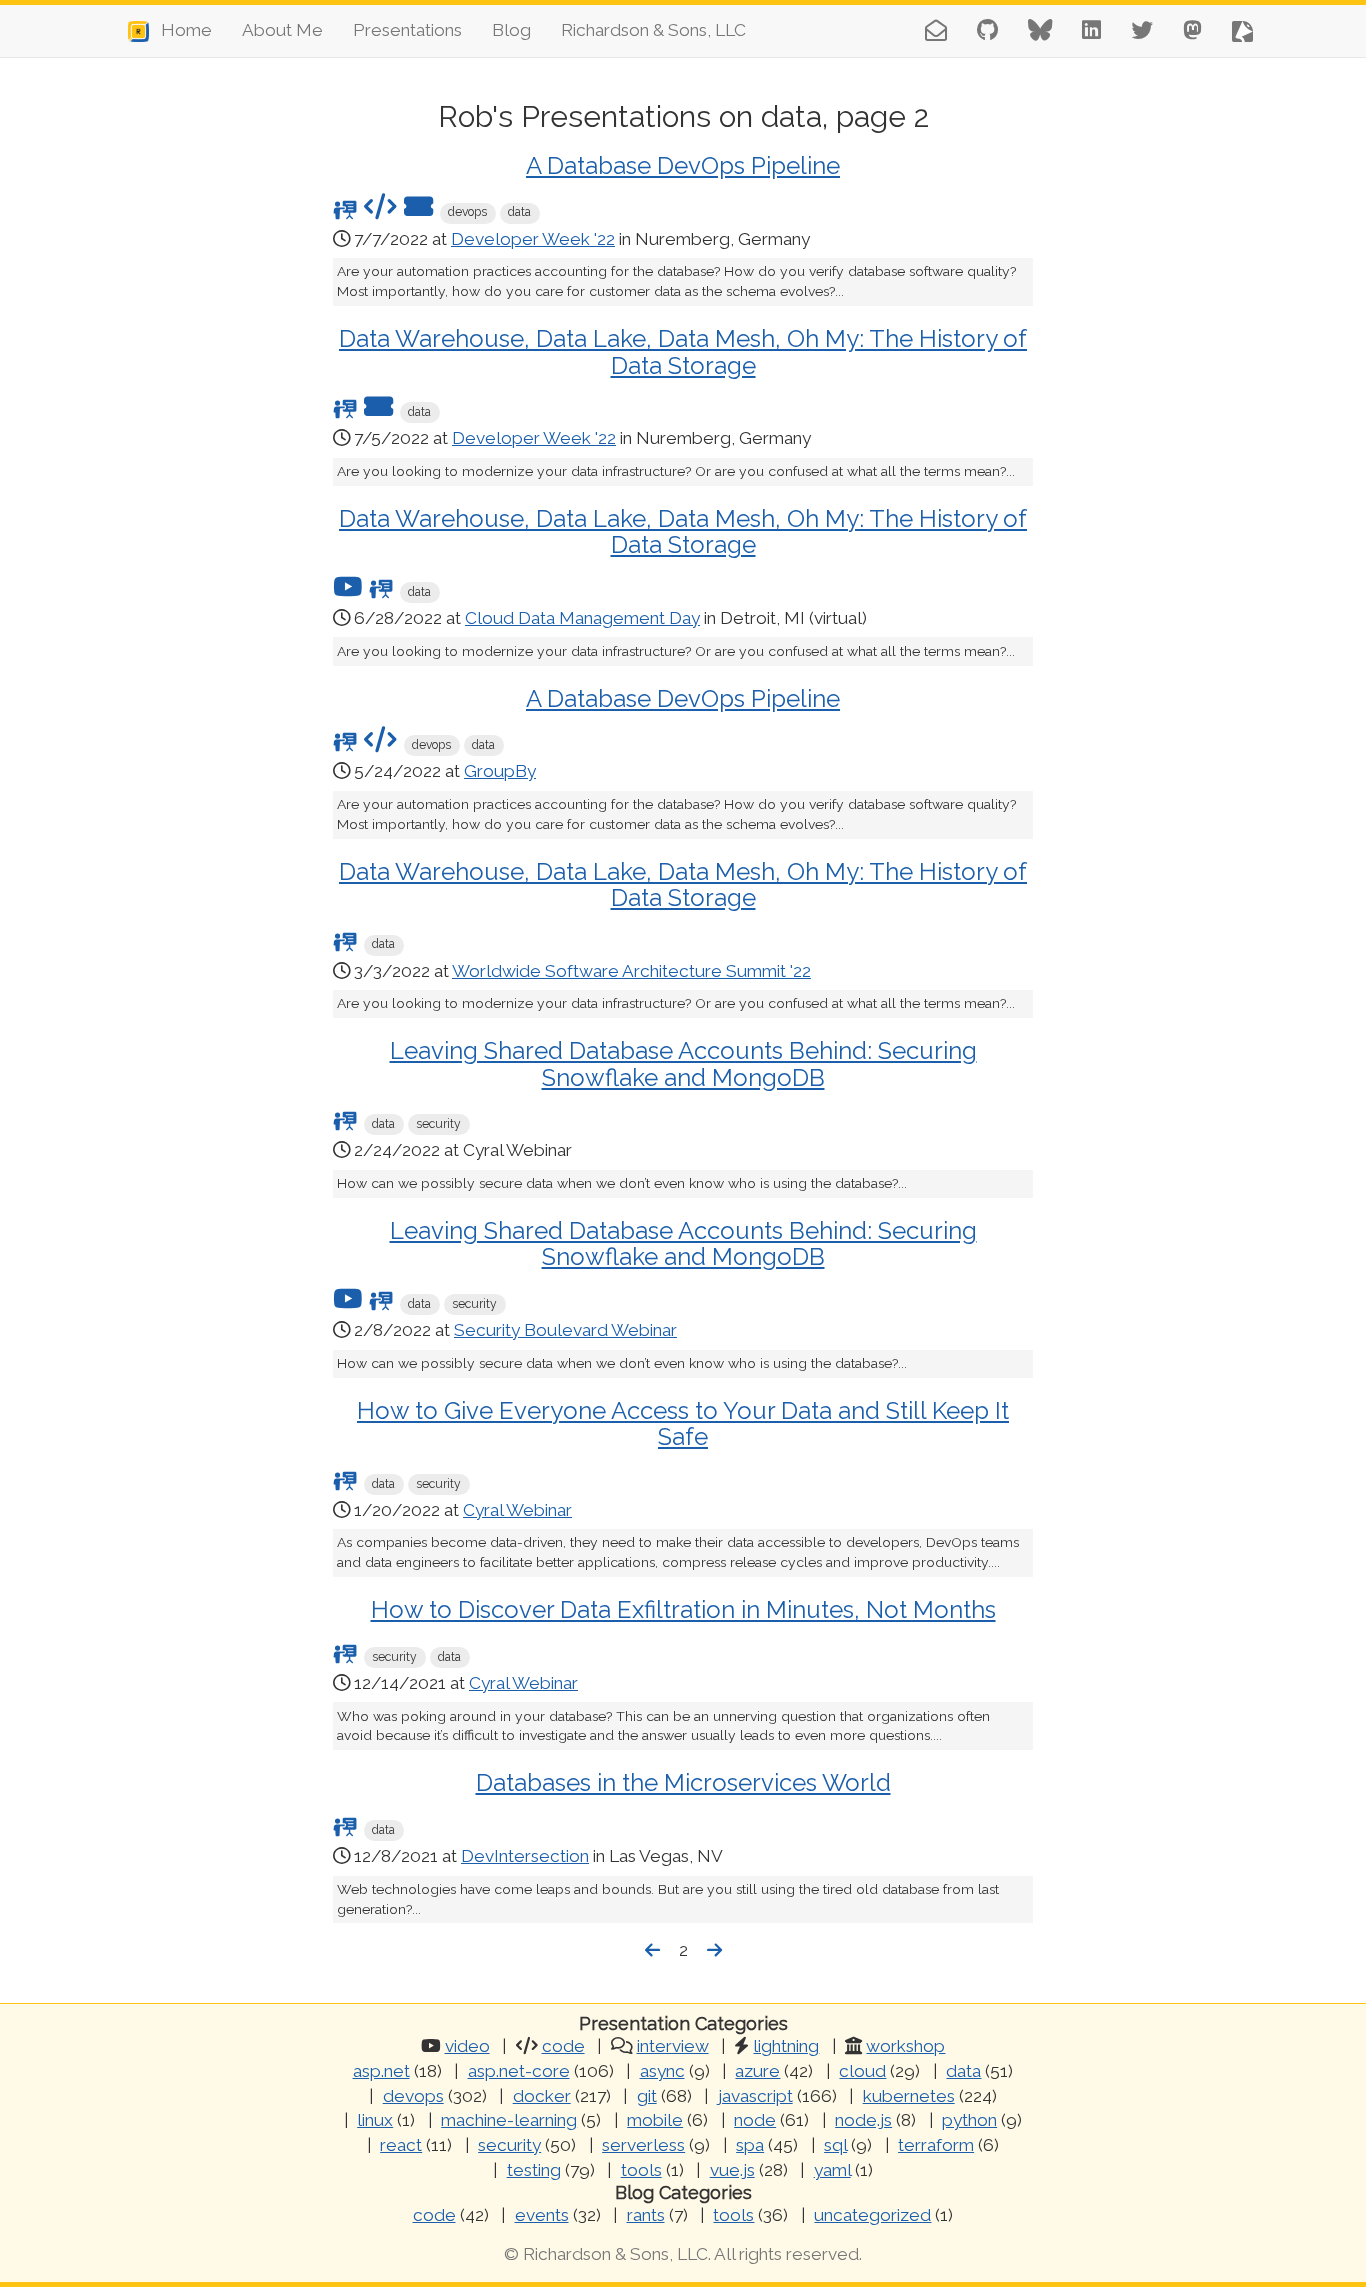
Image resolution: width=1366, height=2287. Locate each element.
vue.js (732, 2170)
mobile (655, 2120)
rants (646, 2215)
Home (180, 30)
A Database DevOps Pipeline (683, 165)
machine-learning (509, 2120)
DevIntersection (525, 1856)
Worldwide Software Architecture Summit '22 (631, 971)
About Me (282, 30)
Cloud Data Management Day (582, 618)
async (662, 2071)
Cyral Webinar (517, 1510)
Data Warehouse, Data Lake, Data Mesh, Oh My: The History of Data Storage (683, 351)
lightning (786, 2046)
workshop (905, 2046)
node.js (863, 2120)
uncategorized (872, 2215)
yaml (832, 2170)
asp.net (381, 2071)
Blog (511, 30)
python (969, 2120)
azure (757, 2071)
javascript (755, 2096)
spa (750, 2145)
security (509, 2145)
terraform (936, 2145)
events (542, 2215)
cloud (862, 2071)
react (401, 2145)
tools (641, 2170)
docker (542, 2096)
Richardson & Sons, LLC (653, 30)
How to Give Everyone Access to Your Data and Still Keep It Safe (683, 1423)
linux (375, 2120)
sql (835, 2145)
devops (413, 2096)
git (647, 2096)
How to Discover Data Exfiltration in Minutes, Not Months (683, 1609)
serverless (643, 2145)
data (963, 2071)
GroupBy (500, 771)
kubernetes (909, 2096)
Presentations (407, 30)
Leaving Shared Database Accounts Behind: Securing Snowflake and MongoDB (683, 1063)
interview (673, 2046)
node (755, 2120)
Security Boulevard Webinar (565, 1330)
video (467, 2046)
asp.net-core (519, 2071)
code (563, 2046)
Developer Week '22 (533, 239)
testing (534, 2170)
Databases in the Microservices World (683, 1782)
